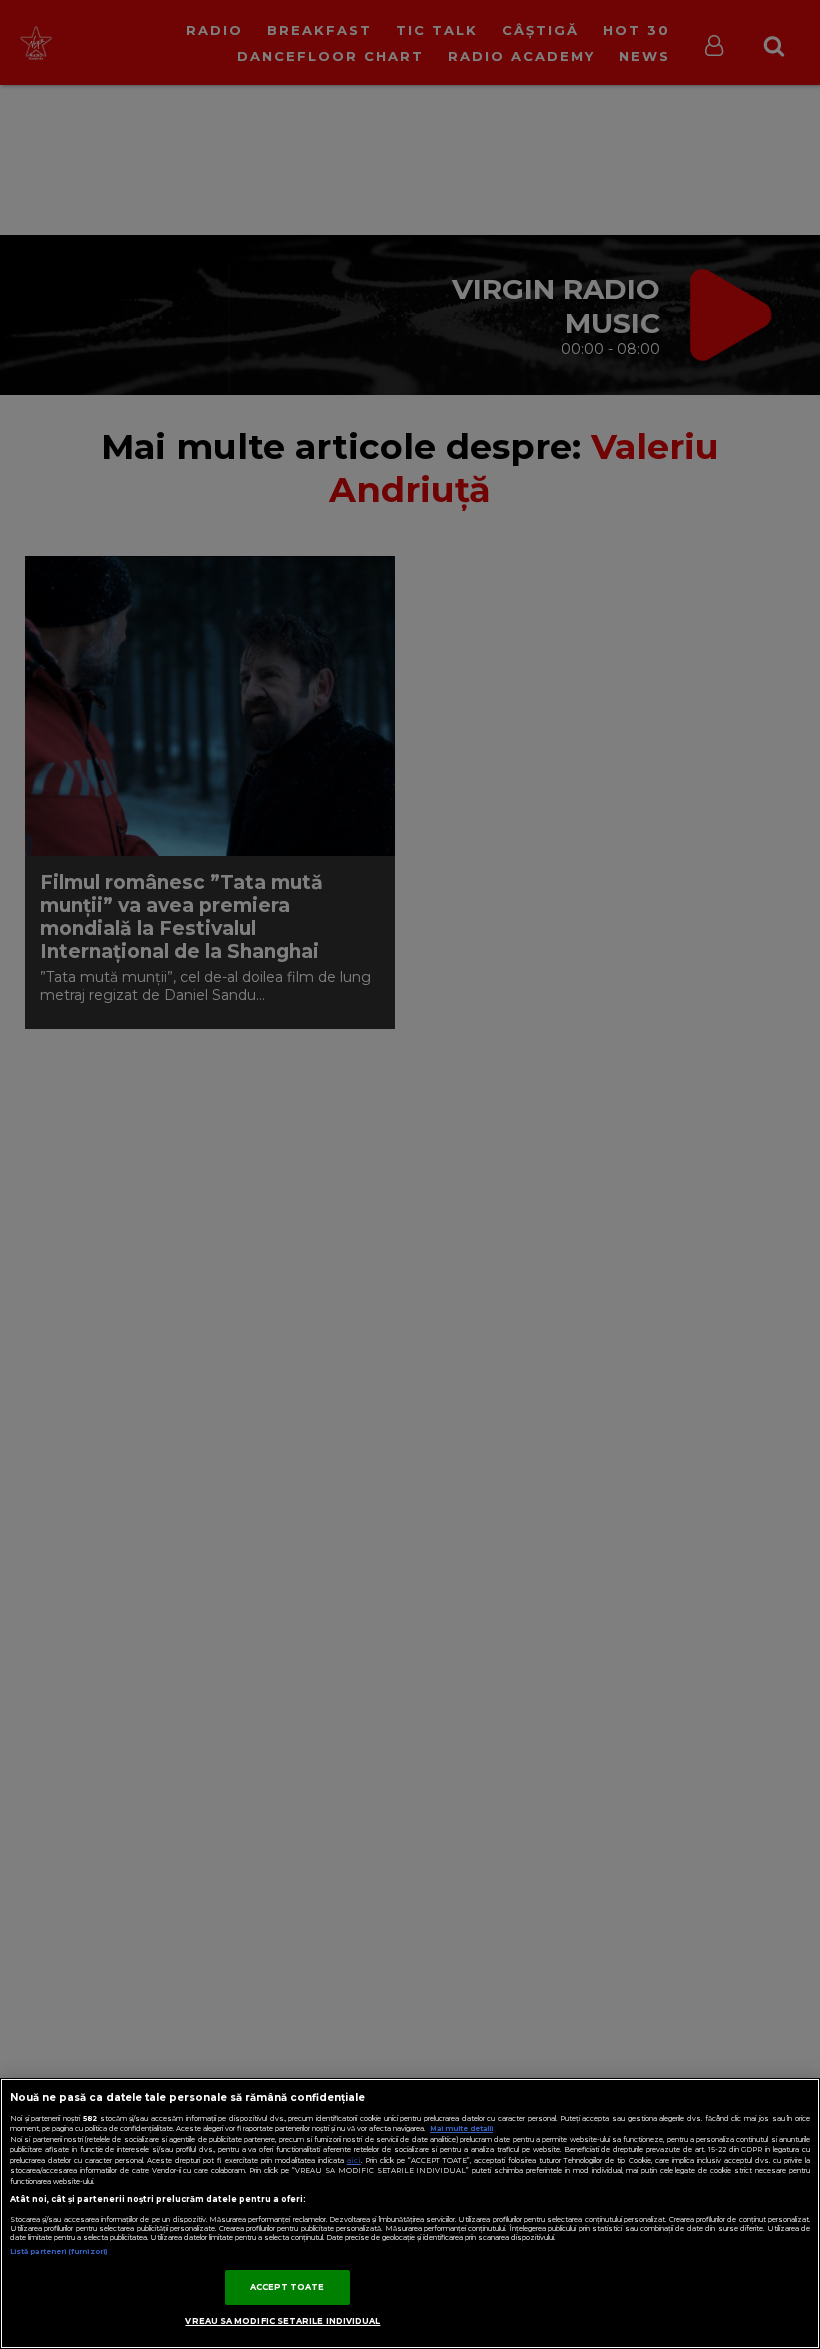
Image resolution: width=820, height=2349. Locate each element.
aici (354, 2160)
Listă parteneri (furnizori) (58, 2251)
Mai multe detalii (461, 2128)
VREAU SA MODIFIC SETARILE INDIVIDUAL (282, 2321)
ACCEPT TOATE (287, 2287)
